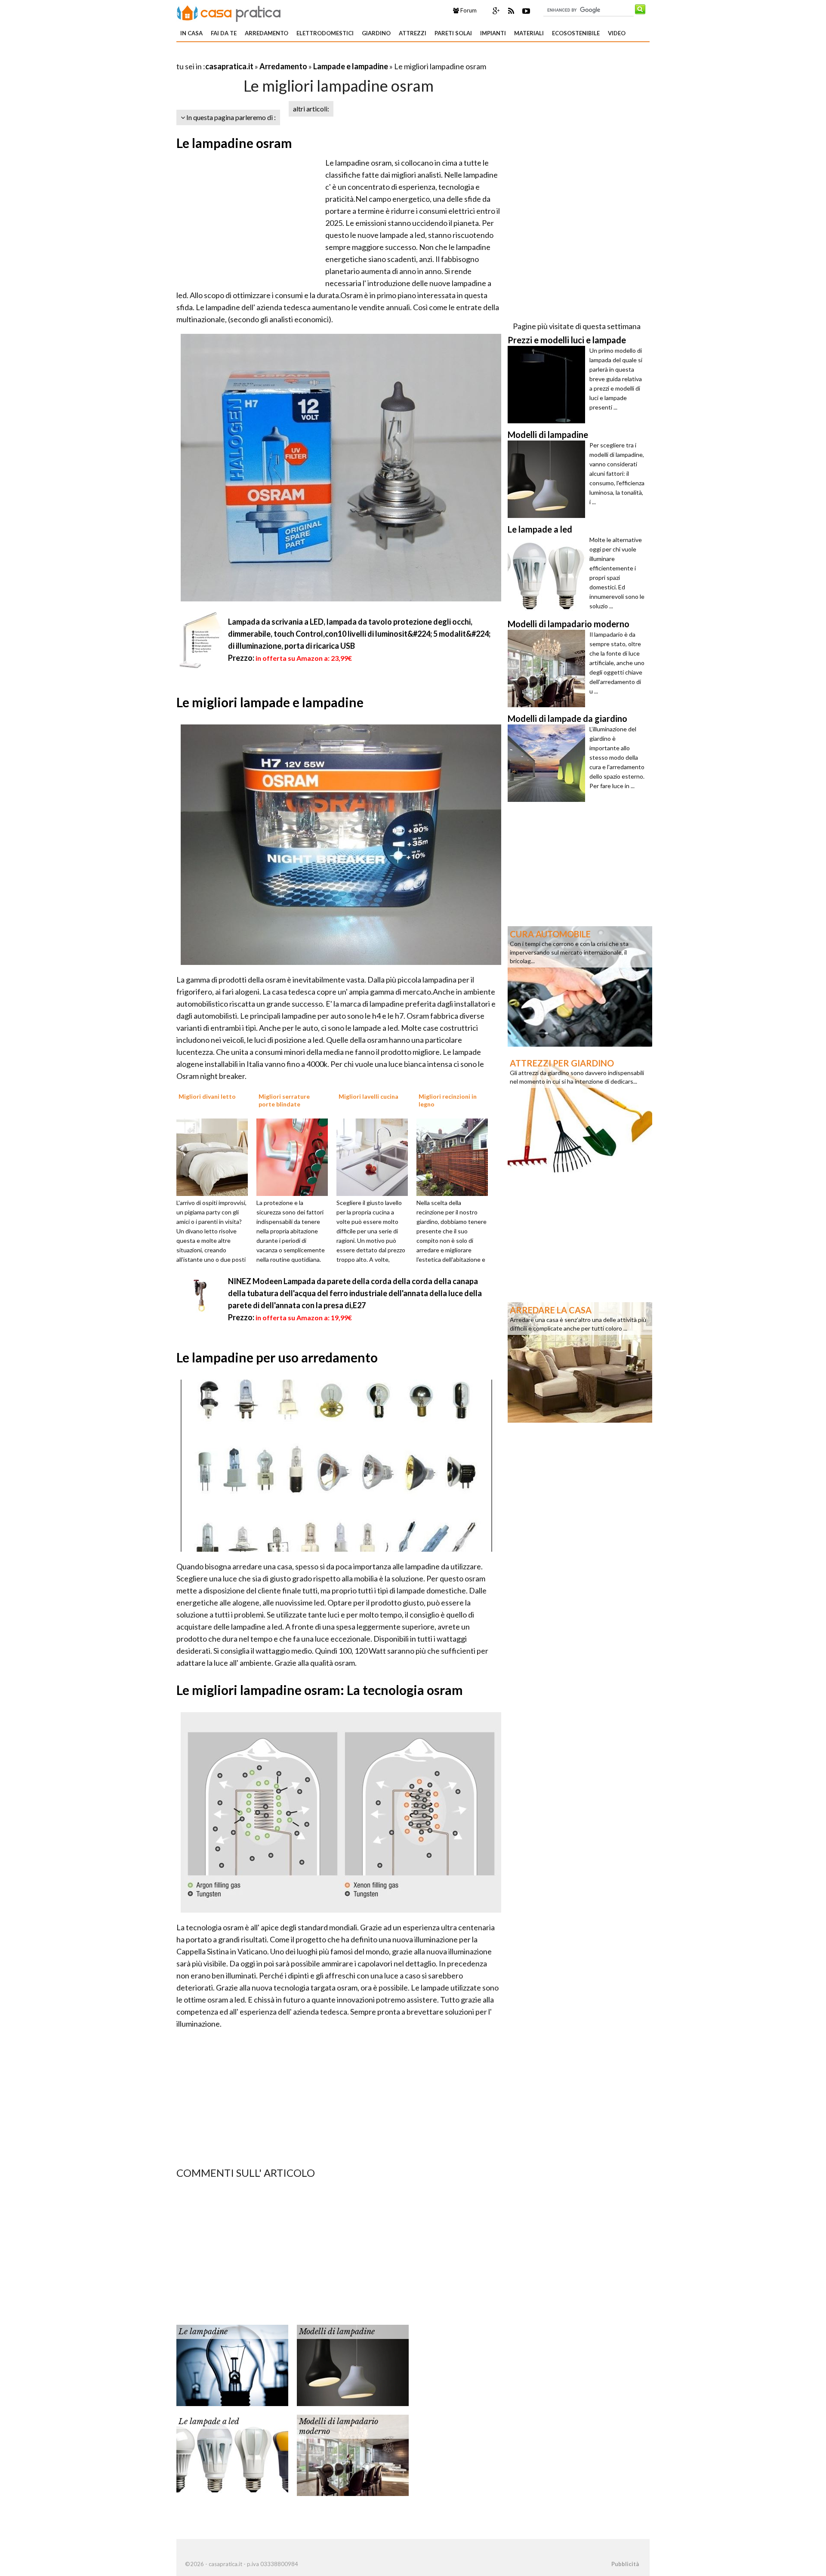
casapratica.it (229, 66)
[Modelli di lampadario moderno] (353, 2454)
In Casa (191, 33)
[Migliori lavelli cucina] (375, 1156)
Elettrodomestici (325, 33)
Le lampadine (203, 2332)
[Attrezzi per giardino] (580, 1115)
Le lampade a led (209, 2422)
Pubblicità (625, 2564)
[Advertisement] (277, 56)
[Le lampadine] (232, 2364)
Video (617, 33)
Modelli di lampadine (337, 2332)
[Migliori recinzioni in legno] (455, 1156)
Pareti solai (453, 33)
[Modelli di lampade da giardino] (549, 763)
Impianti (493, 33)
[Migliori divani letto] (215, 1156)
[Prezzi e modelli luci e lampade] (549, 385)
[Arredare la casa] (580, 1362)
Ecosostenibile (576, 33)
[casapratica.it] (229, 12)
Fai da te (224, 33)
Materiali (529, 33)
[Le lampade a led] (232, 2454)
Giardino (376, 33)
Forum (468, 10)
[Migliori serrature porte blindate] (295, 1156)
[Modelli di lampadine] (353, 2364)
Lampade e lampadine (351, 66)
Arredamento (267, 33)
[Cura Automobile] (580, 986)
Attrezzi (413, 33)
